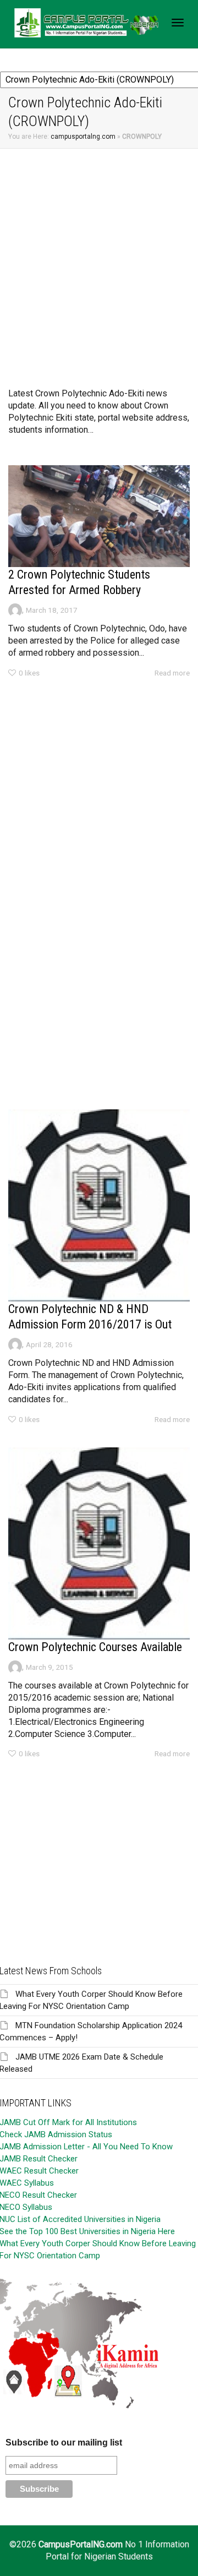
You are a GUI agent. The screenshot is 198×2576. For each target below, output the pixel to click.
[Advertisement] (99, 253)
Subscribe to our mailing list (64, 2442)
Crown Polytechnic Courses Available (95, 1647)
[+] (99, 516)
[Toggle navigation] (178, 23)
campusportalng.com (83, 137)
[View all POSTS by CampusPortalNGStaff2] (15, 609)
